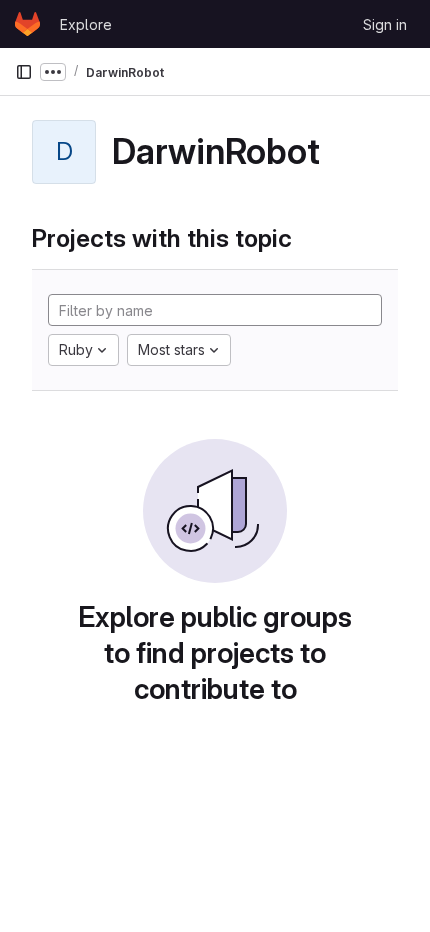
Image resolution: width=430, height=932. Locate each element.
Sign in (385, 24)
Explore (86, 24)
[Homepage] (27, 24)
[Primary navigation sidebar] (24, 72)
